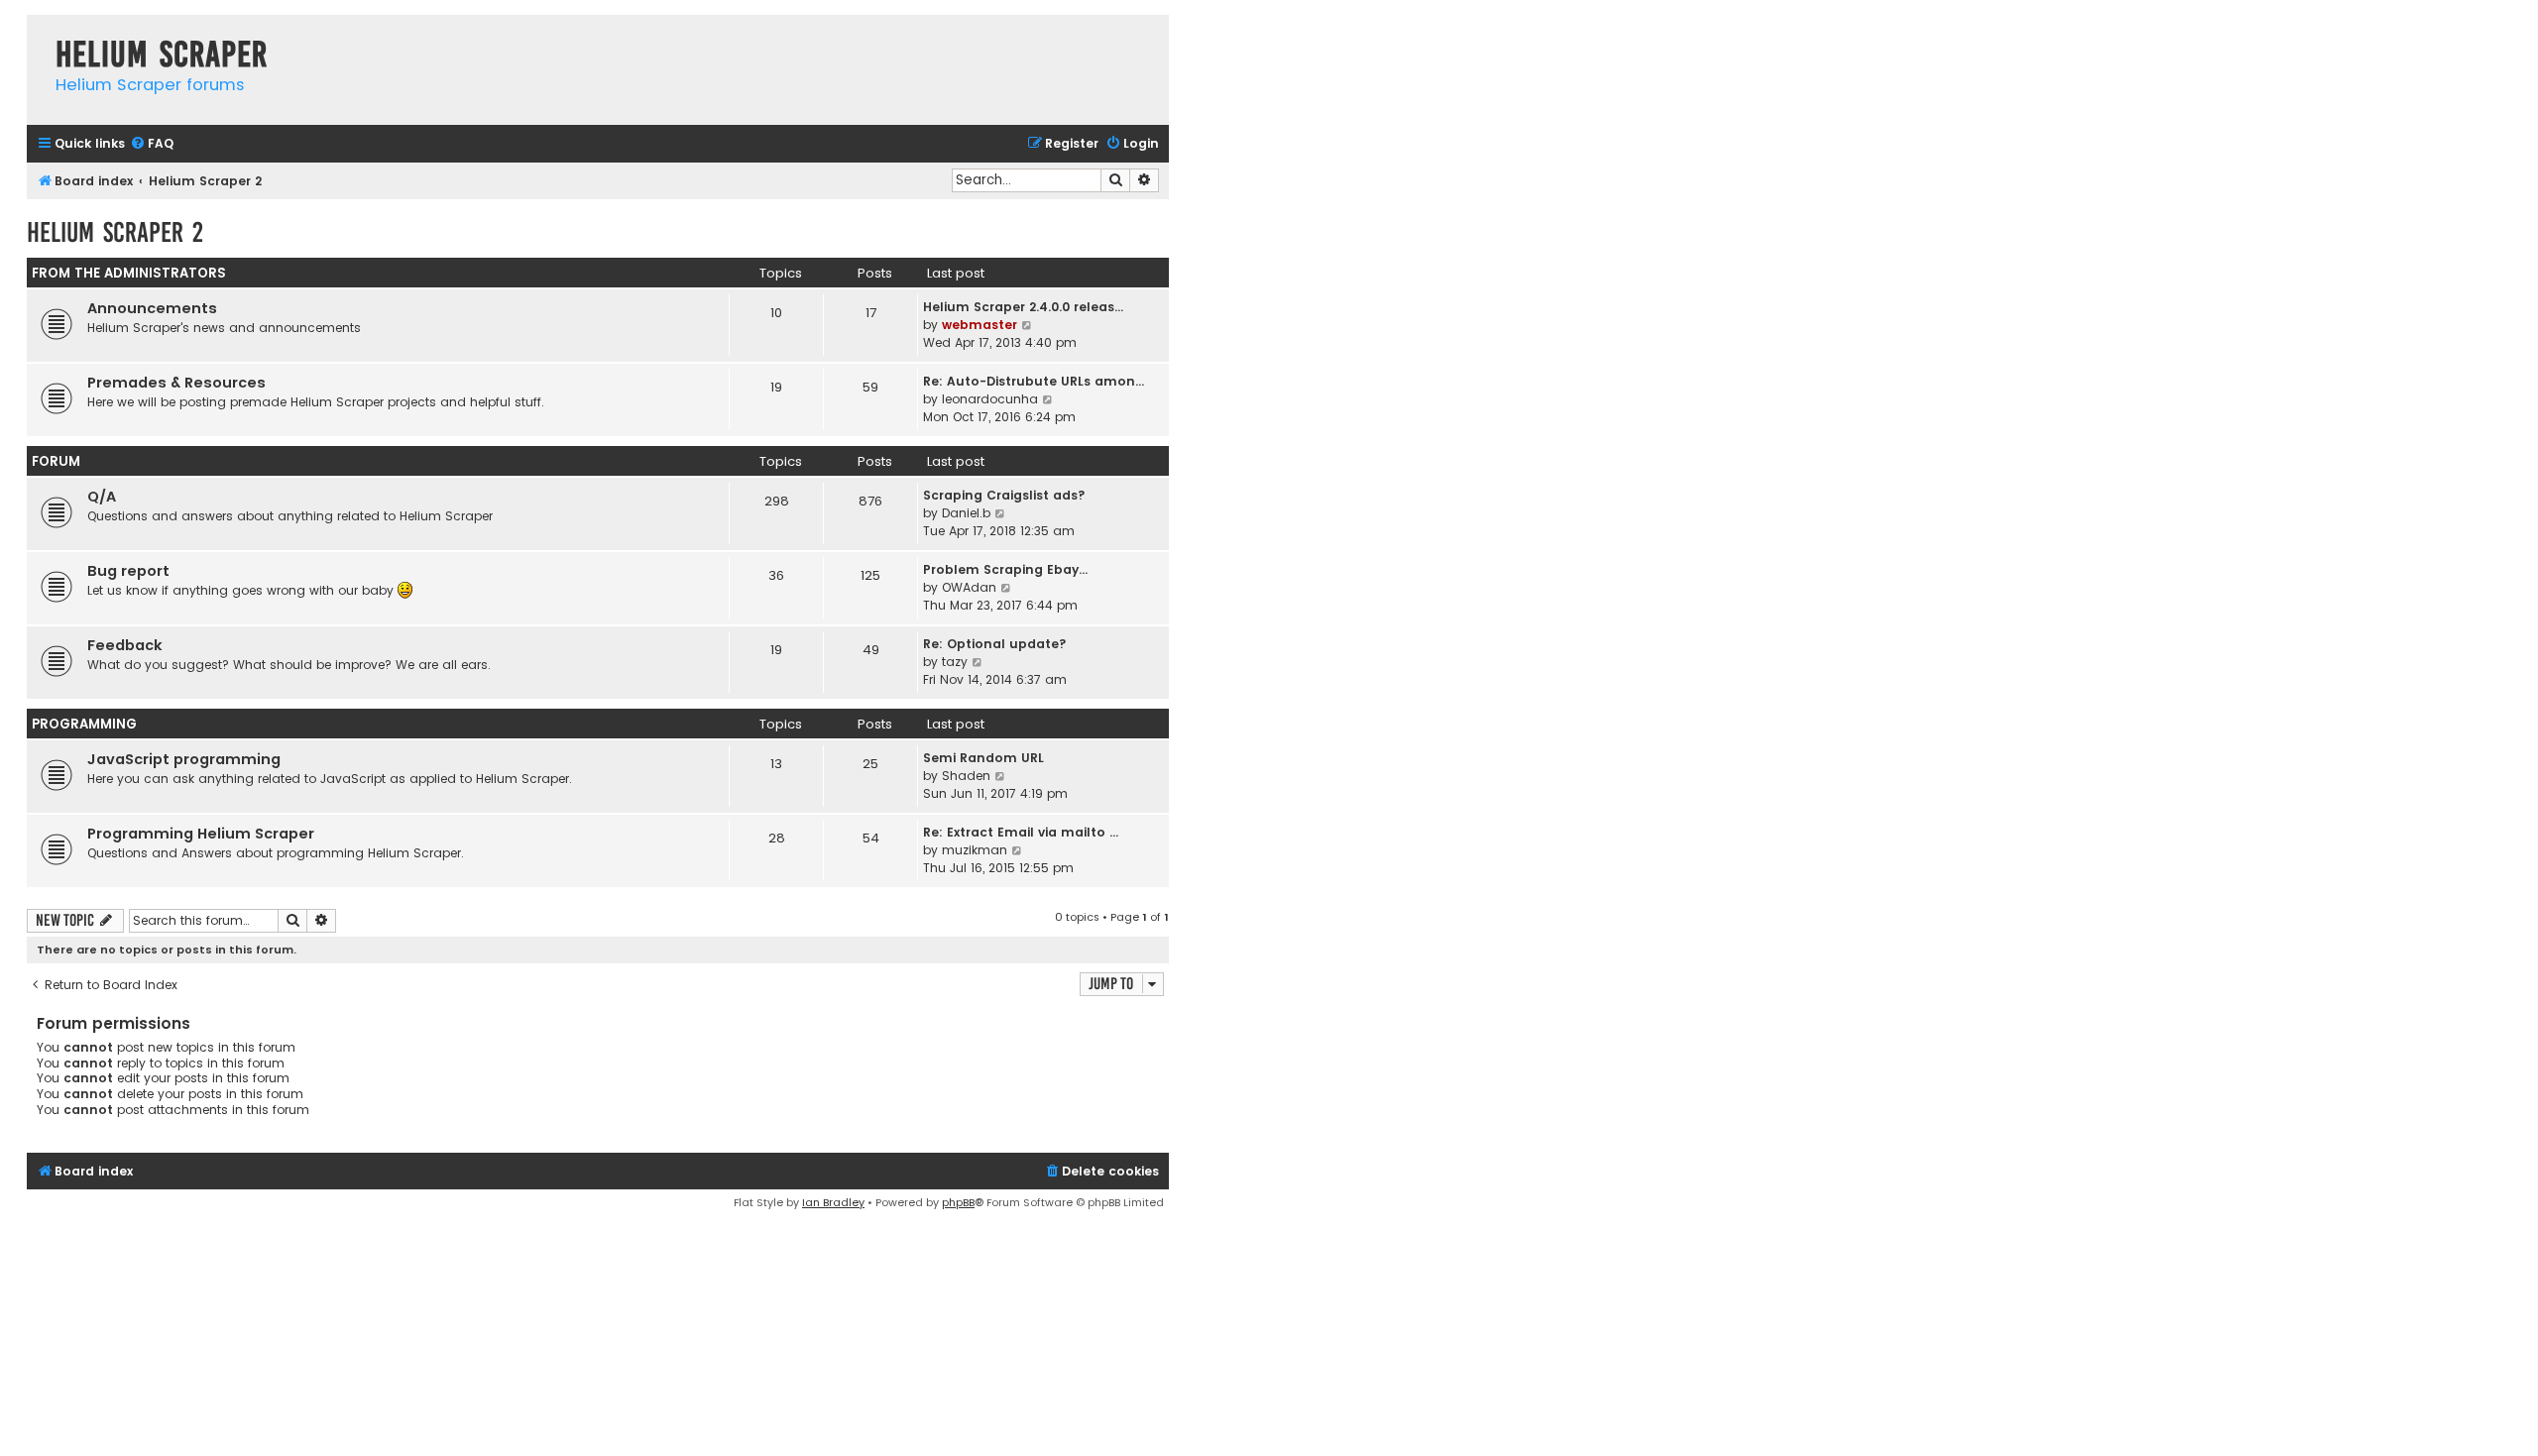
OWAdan (969, 587)
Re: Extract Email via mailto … (1021, 832)
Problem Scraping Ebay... (1005, 569)
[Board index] (36, 34)
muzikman (975, 850)
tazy (955, 662)
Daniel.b (966, 513)
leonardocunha (990, 399)
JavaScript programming (184, 759)
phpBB (958, 1202)
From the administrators (129, 273)
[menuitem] (152, 144)
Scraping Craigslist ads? (1004, 495)
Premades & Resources (176, 383)
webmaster (980, 325)
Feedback (125, 645)
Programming (84, 724)
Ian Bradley (833, 1202)
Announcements (152, 308)
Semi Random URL (983, 758)
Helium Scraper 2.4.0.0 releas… (1023, 307)
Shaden (966, 776)
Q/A (102, 497)
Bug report (128, 571)
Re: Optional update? (995, 644)
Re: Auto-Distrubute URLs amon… (1034, 381)
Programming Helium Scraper (201, 834)
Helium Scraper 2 (115, 232)
